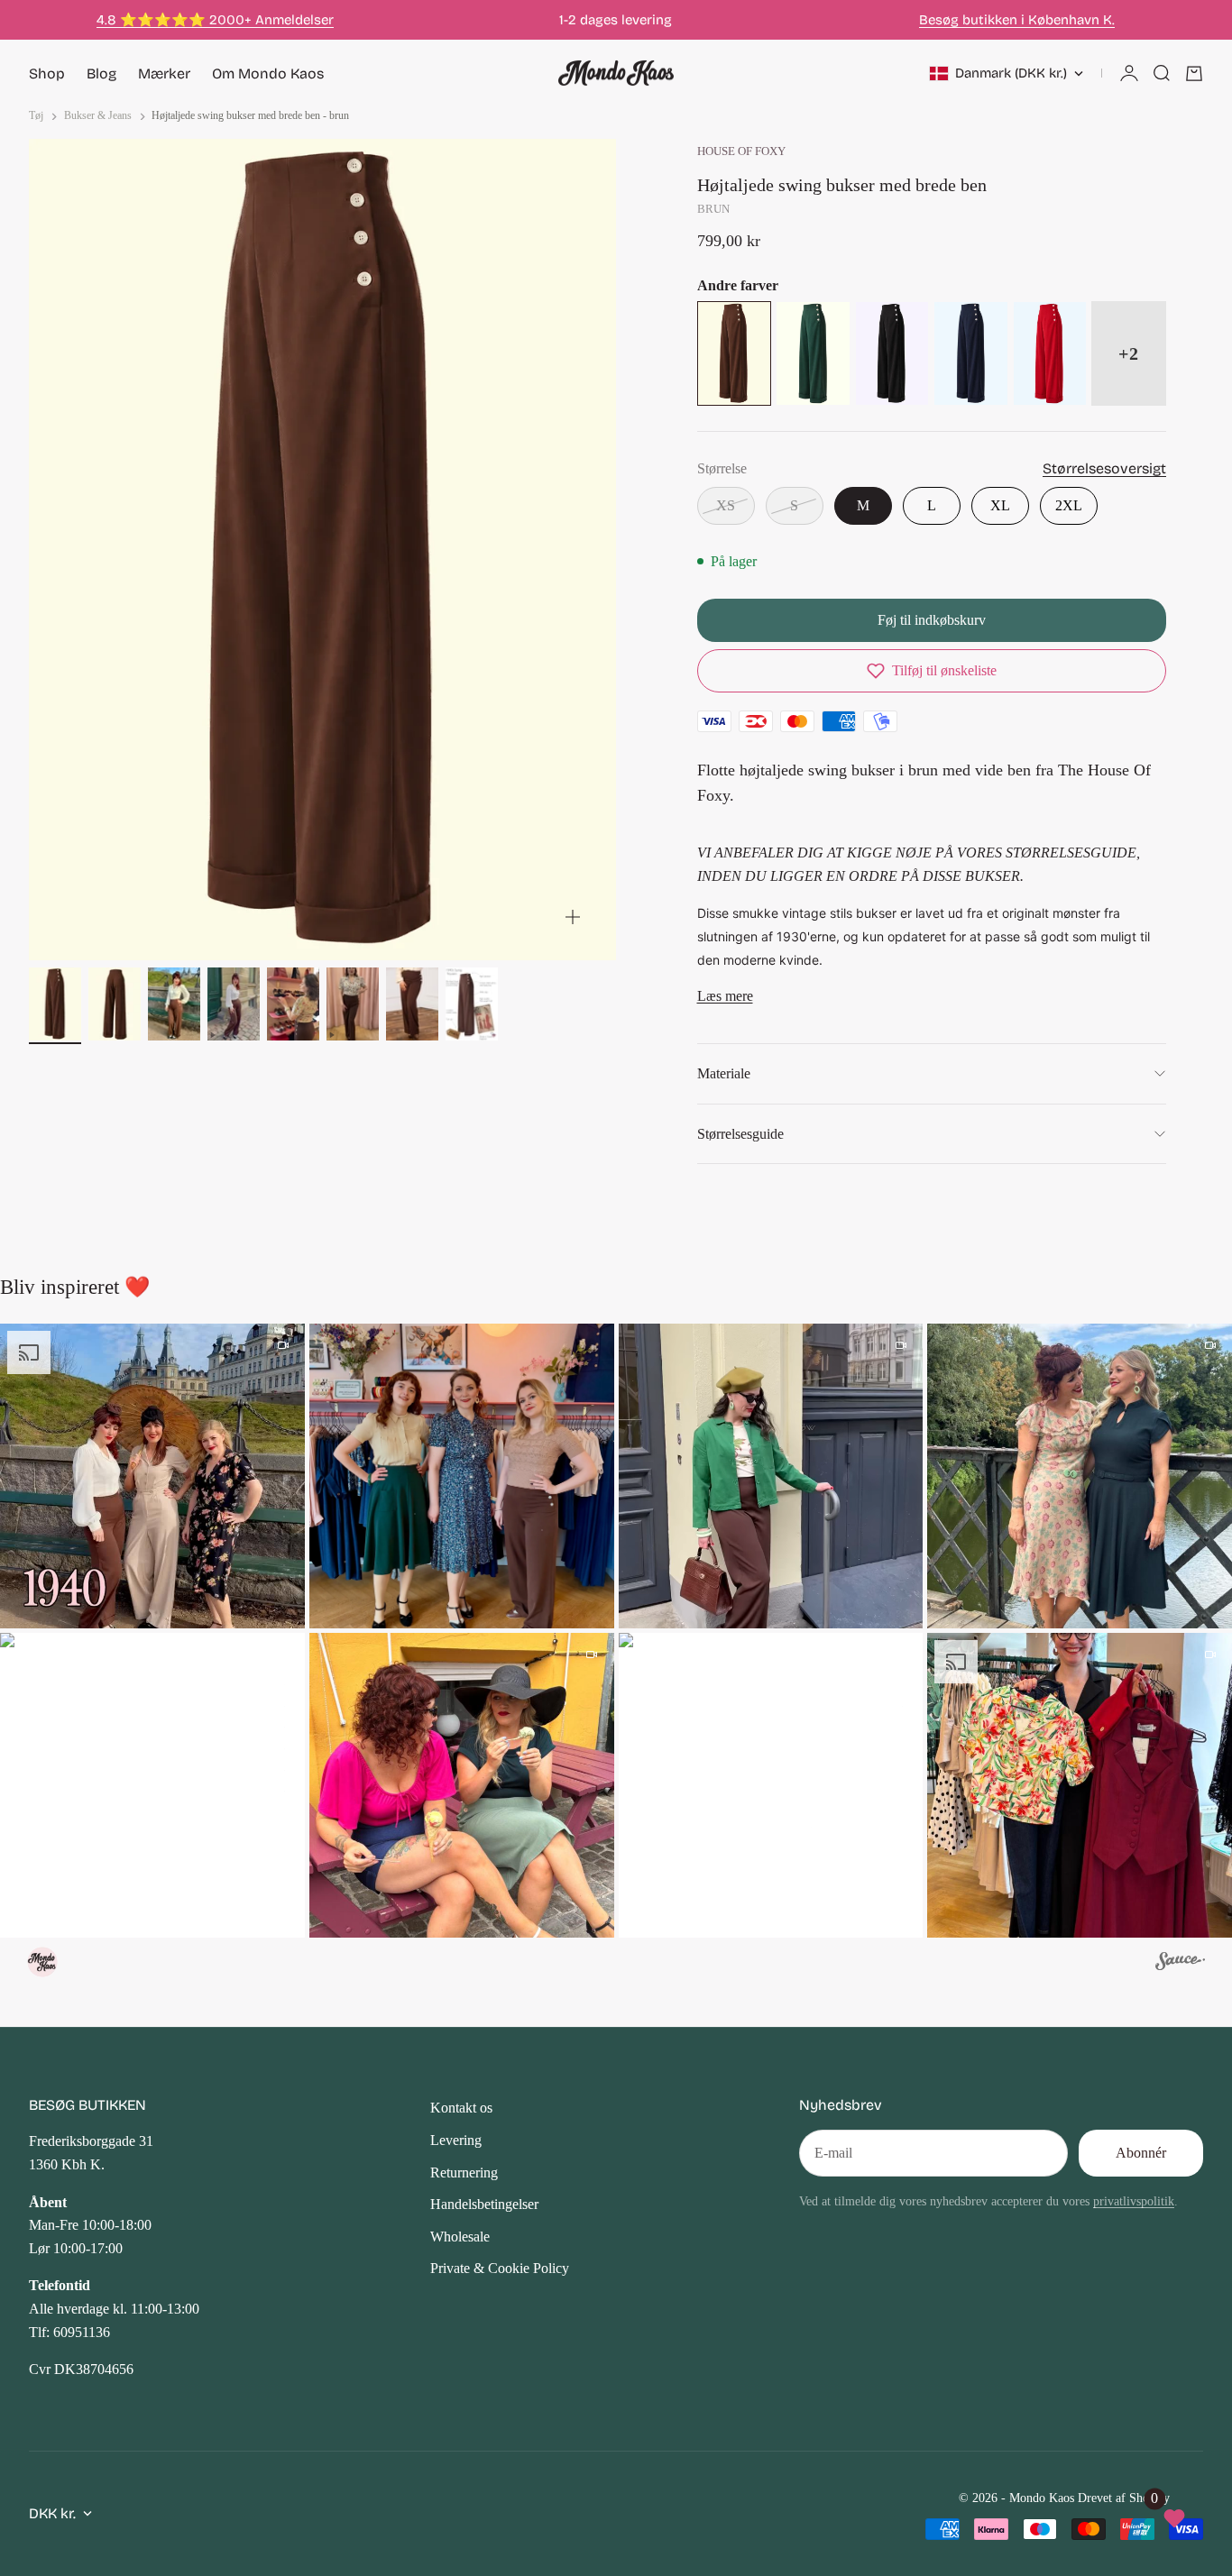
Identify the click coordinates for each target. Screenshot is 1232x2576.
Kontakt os (461, 2108)
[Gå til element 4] (234, 1004)
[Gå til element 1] (55, 1004)
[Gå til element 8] (472, 1004)
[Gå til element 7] (412, 1004)
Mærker (164, 73)
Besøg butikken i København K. (1017, 20)
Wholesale (460, 2237)
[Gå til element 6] (353, 1004)
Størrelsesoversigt (1104, 468)
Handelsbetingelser (484, 2204)
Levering (456, 2140)
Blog (101, 73)
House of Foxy (741, 151)
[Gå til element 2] (115, 1004)
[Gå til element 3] (174, 1004)
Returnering (464, 2173)
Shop (47, 73)
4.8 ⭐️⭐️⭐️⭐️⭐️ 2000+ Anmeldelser (215, 20)
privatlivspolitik (1134, 2201)
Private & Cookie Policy (500, 2268)
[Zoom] (573, 917)
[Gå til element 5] (293, 1004)
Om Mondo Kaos (268, 73)
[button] (932, 671)
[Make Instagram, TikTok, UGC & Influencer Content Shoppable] (1180, 1964)
